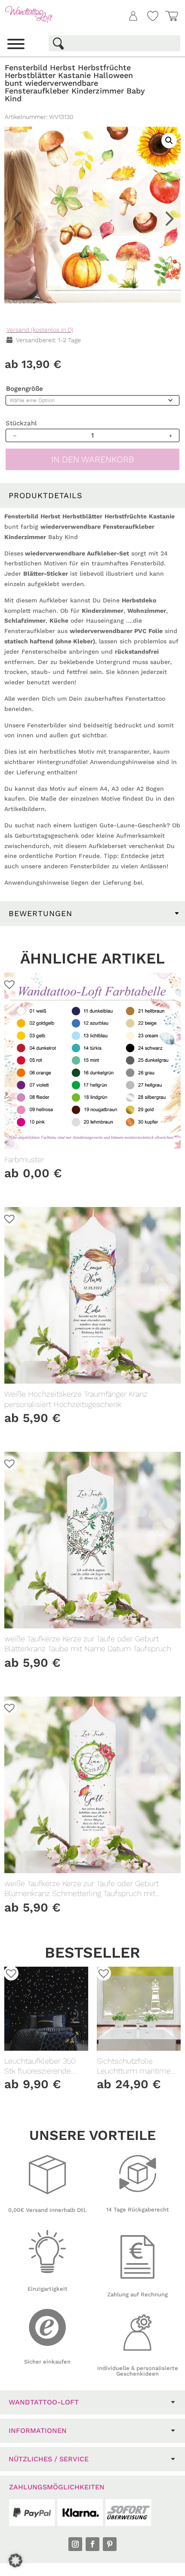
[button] (163, 80)
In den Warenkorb (93, 459)
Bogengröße (25, 389)
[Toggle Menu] (16, 44)
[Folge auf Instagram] (75, 2544)
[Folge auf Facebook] (92, 2544)
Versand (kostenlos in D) (40, 330)
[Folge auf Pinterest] (110, 2544)
